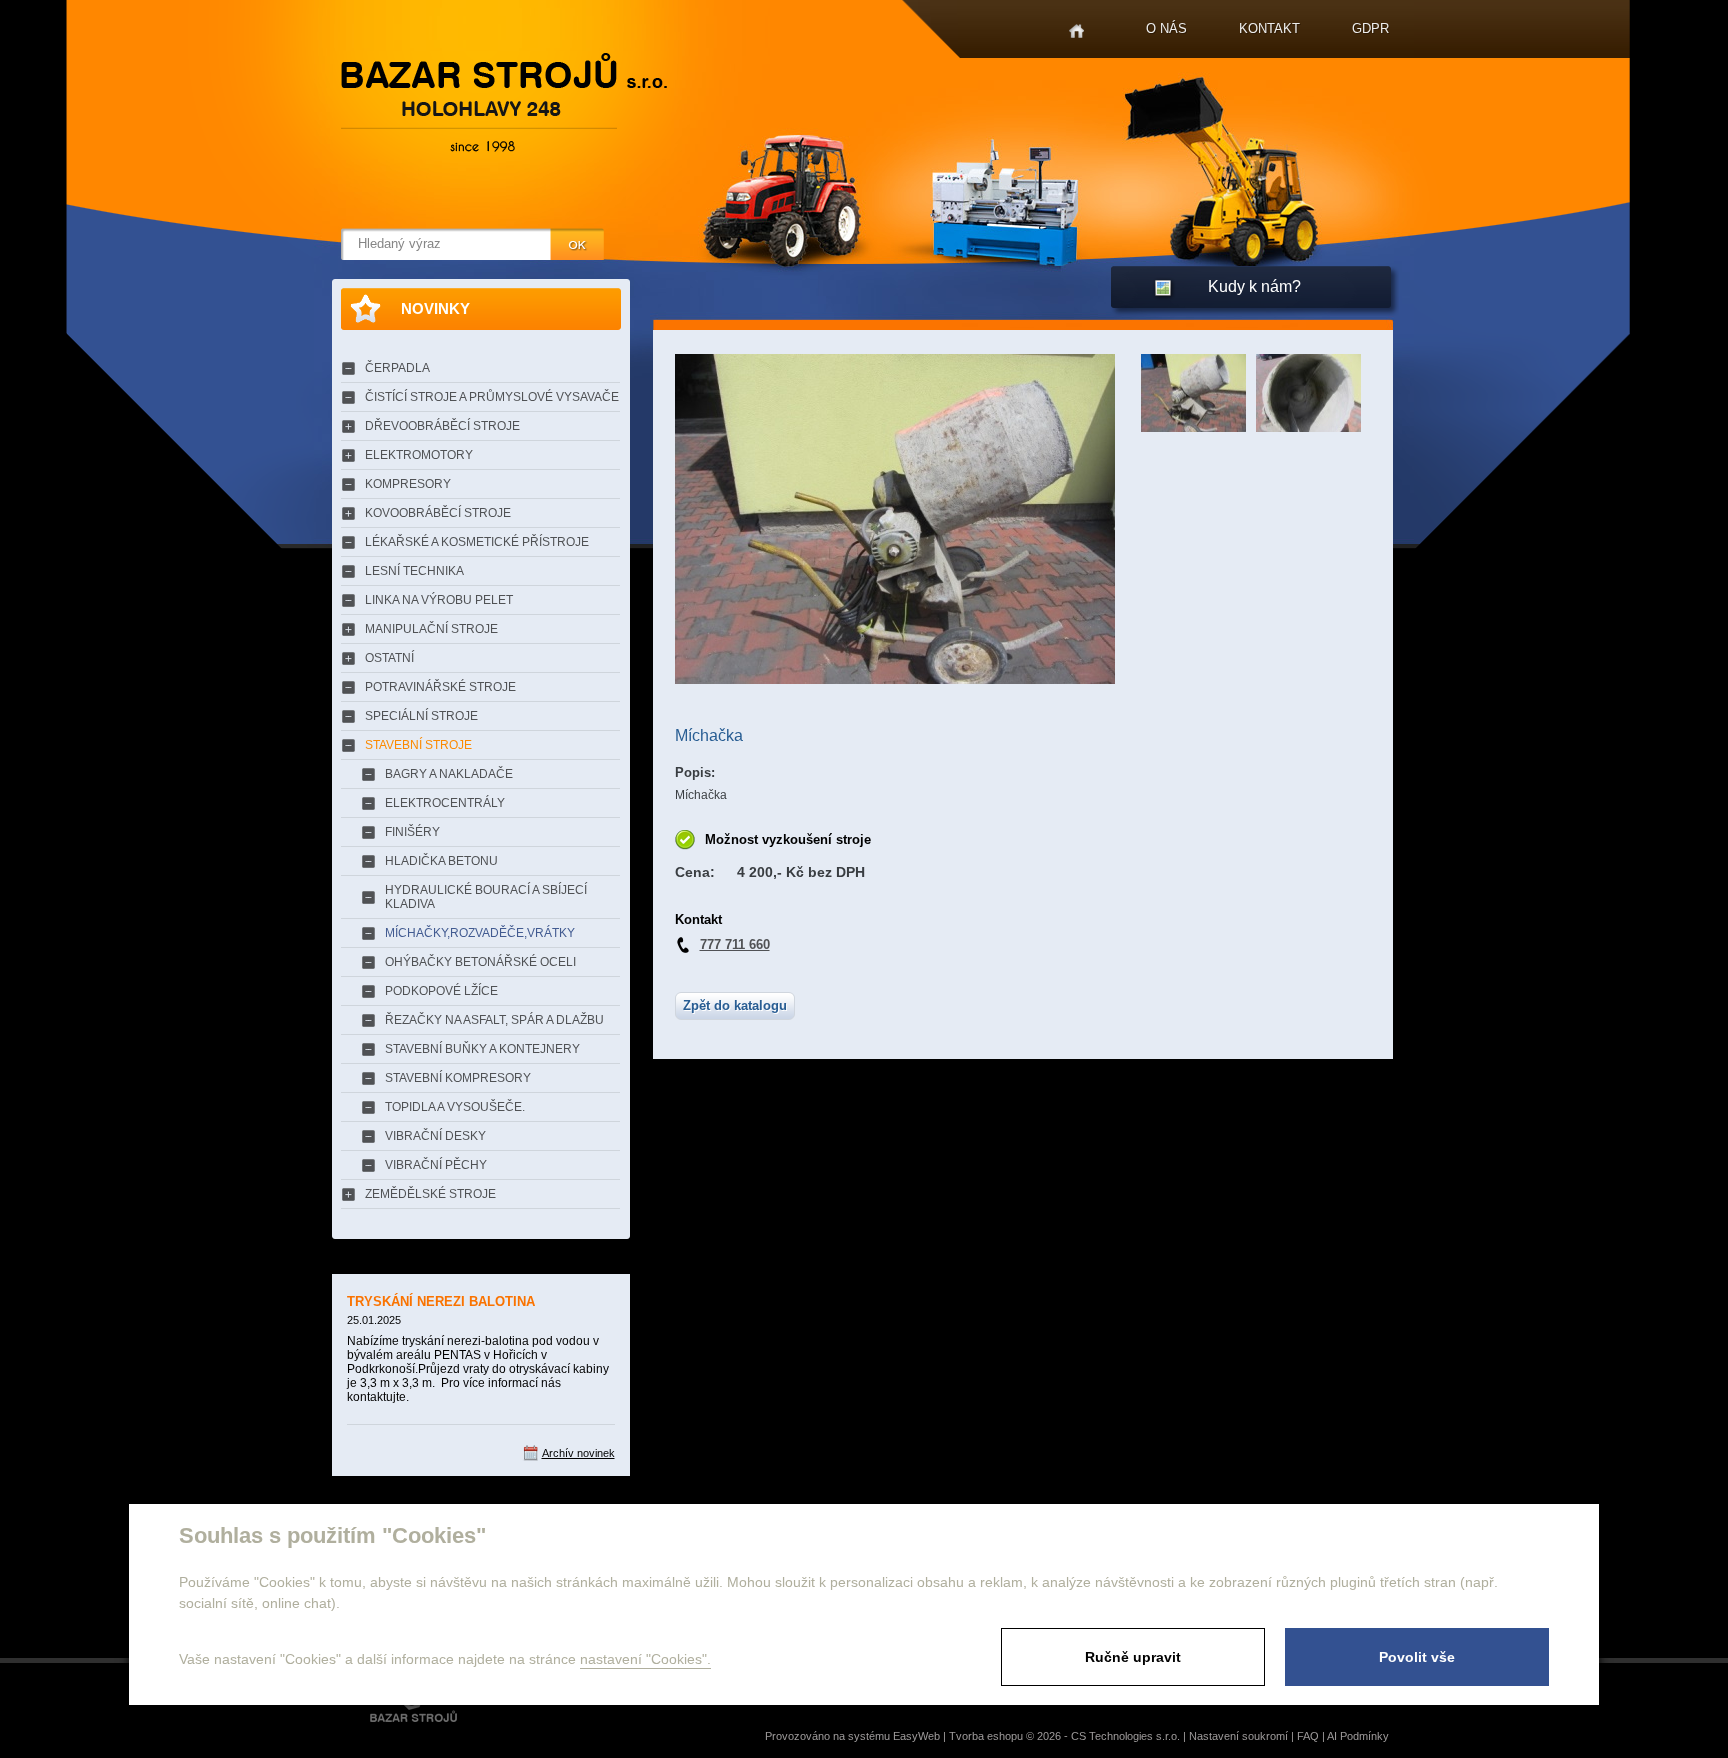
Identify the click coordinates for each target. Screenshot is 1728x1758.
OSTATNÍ (389, 658)
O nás (1166, 28)
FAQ (1308, 1736)
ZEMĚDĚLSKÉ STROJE (430, 1194)
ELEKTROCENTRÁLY (445, 803)
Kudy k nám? (1254, 286)
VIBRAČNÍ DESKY (435, 1136)
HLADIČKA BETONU (441, 861)
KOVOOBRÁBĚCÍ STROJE (438, 513)
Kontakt (1269, 28)
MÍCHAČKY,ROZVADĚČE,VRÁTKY (480, 933)
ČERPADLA (397, 368)
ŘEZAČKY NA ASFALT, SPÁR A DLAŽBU (494, 1020)
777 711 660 (735, 944)
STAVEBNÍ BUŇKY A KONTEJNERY (482, 1049)
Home (1076, 31)
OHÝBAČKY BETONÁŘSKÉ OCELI (480, 962)
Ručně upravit (1133, 1657)
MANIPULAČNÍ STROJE (431, 629)
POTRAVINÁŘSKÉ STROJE (440, 687)
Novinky (435, 308)
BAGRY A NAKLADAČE (449, 774)
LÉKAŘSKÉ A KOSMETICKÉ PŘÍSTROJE (477, 542)
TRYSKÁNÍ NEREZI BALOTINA (441, 1301)
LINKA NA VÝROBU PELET (439, 600)
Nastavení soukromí (1238, 1736)
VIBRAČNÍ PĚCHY (436, 1165)
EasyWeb (916, 1736)
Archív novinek (578, 1453)
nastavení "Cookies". (645, 1659)
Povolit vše (1417, 1657)
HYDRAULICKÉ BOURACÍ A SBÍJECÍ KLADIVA (486, 897)
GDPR (1370, 28)
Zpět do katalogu (735, 1005)
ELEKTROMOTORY (419, 455)
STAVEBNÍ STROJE (418, 745)
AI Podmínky (1358, 1736)
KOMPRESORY (408, 484)
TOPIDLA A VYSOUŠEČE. (455, 1107)
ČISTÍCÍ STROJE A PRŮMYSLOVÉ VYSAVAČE (492, 397)
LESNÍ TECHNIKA (414, 571)
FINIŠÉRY (412, 832)
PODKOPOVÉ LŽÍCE (441, 991)
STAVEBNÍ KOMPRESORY (458, 1078)
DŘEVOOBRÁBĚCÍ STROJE (442, 426)
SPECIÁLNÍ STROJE (421, 716)
